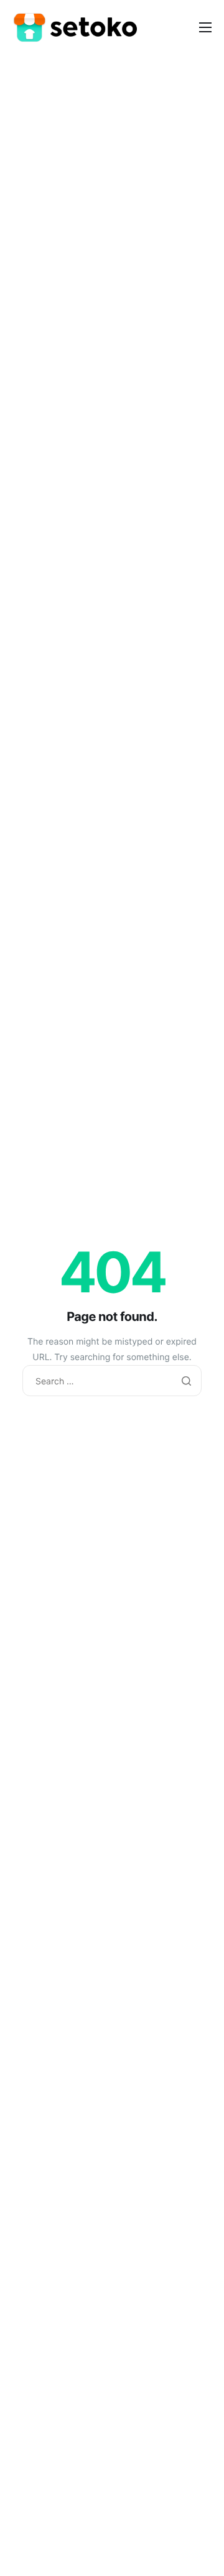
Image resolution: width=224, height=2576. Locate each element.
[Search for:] (112, 1382)
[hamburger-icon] (205, 27)
